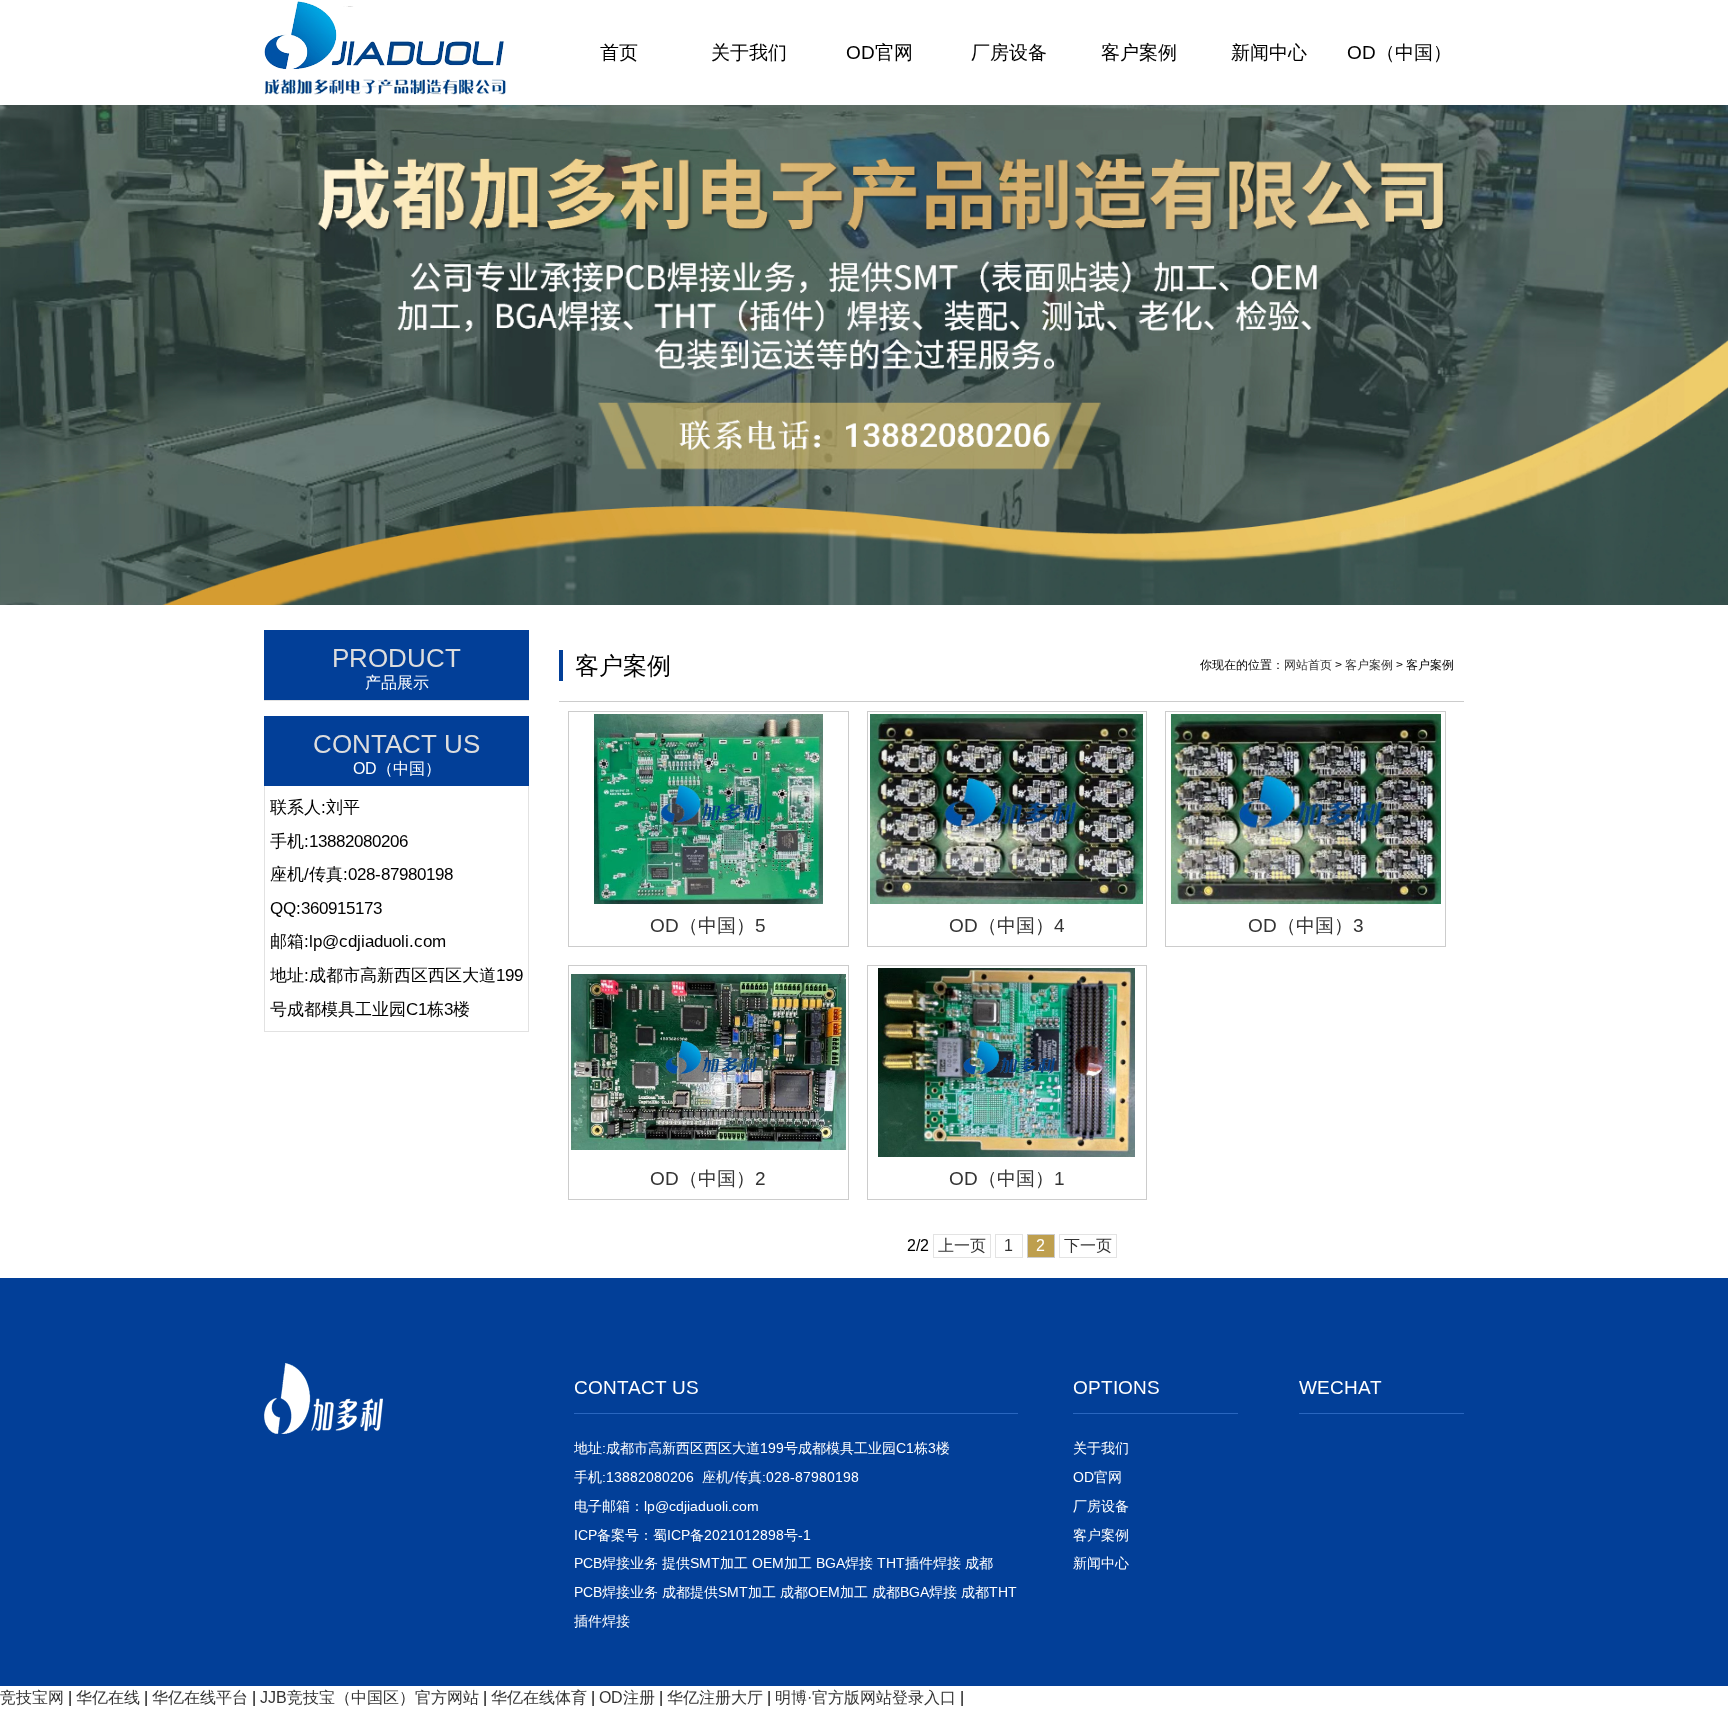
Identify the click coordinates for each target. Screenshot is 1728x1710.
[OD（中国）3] (1305, 808)
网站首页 (1308, 665)
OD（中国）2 (708, 1178)
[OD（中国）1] (1007, 1062)
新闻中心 (1269, 52)
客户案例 (1139, 52)
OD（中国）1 (1007, 1178)
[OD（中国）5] (708, 808)
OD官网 (879, 52)
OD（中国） (1399, 52)
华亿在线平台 (200, 1697)
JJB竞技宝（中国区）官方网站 (369, 1697)
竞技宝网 (32, 1697)
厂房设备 (1009, 52)
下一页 (1088, 1245)
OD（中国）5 (708, 925)
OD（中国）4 (1007, 925)
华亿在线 (108, 1697)
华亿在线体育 (539, 1697)
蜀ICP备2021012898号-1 (732, 1535)
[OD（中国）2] (708, 1062)
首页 (619, 52)
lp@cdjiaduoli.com (701, 1506)
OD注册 (627, 1697)
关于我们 (749, 52)
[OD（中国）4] (1007, 808)
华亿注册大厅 (715, 1697)
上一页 (962, 1245)
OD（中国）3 (1306, 925)
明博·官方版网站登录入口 (865, 1697)
